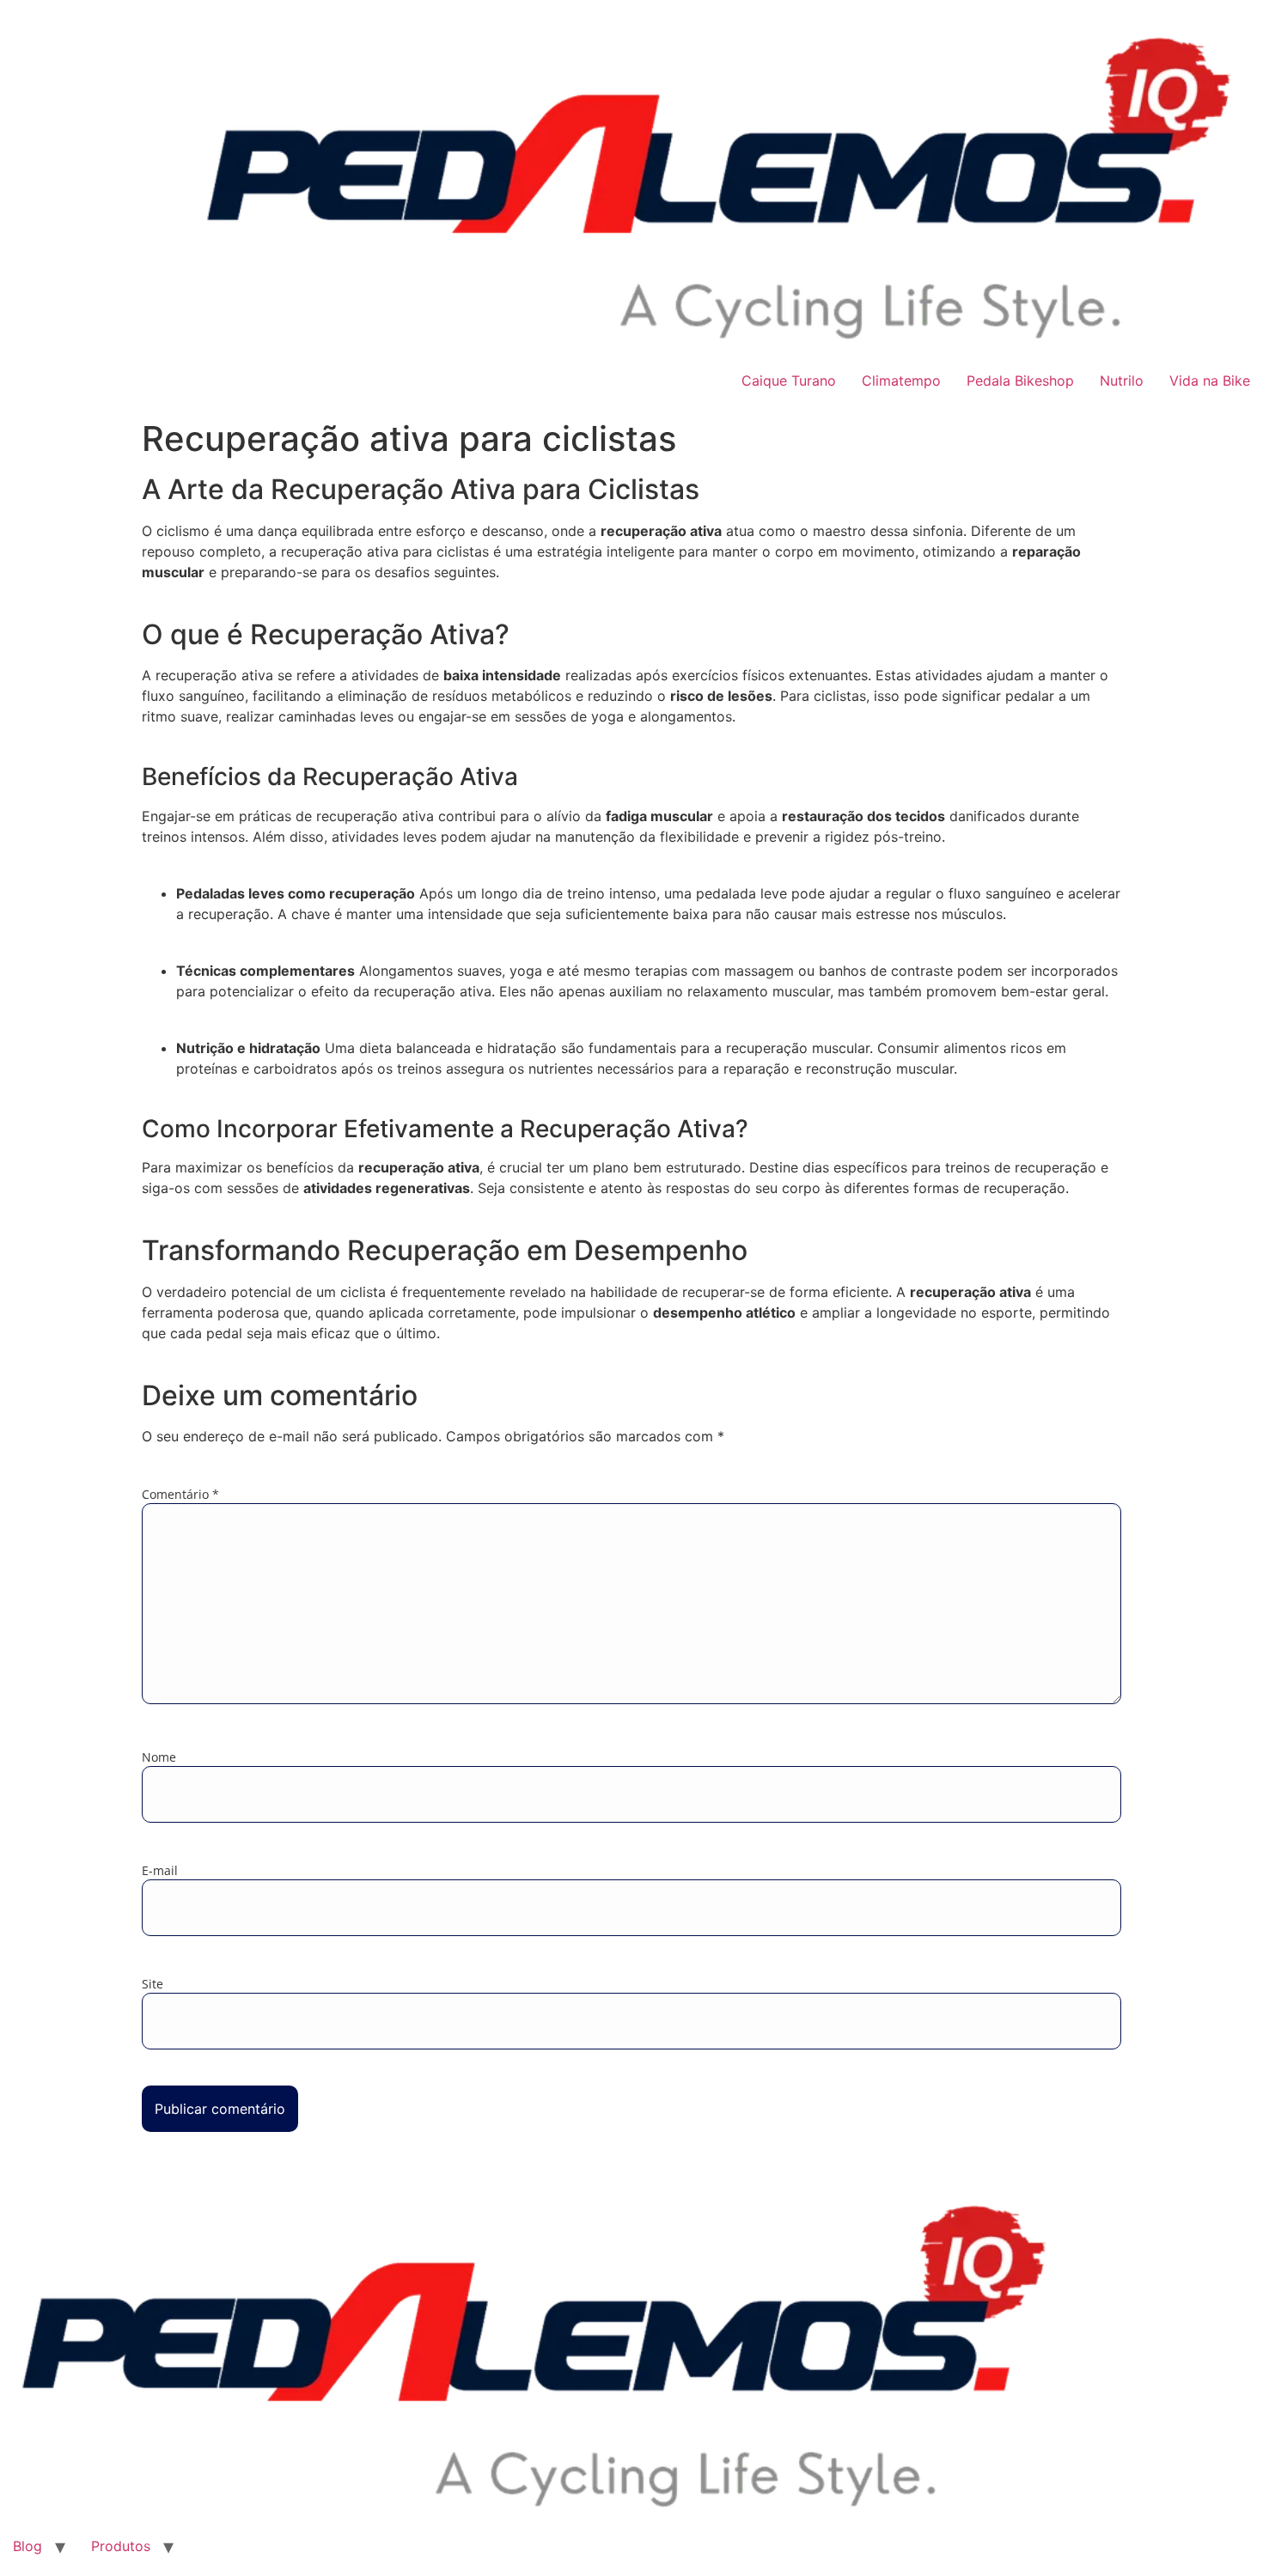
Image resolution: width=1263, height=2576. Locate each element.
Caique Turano (789, 381)
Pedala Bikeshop (1020, 381)
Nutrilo (1122, 381)
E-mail (160, 1871)
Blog (27, 2546)
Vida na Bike (1210, 381)
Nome (159, 1757)
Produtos (121, 2546)
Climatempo (901, 381)
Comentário (180, 1495)
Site (153, 1984)
